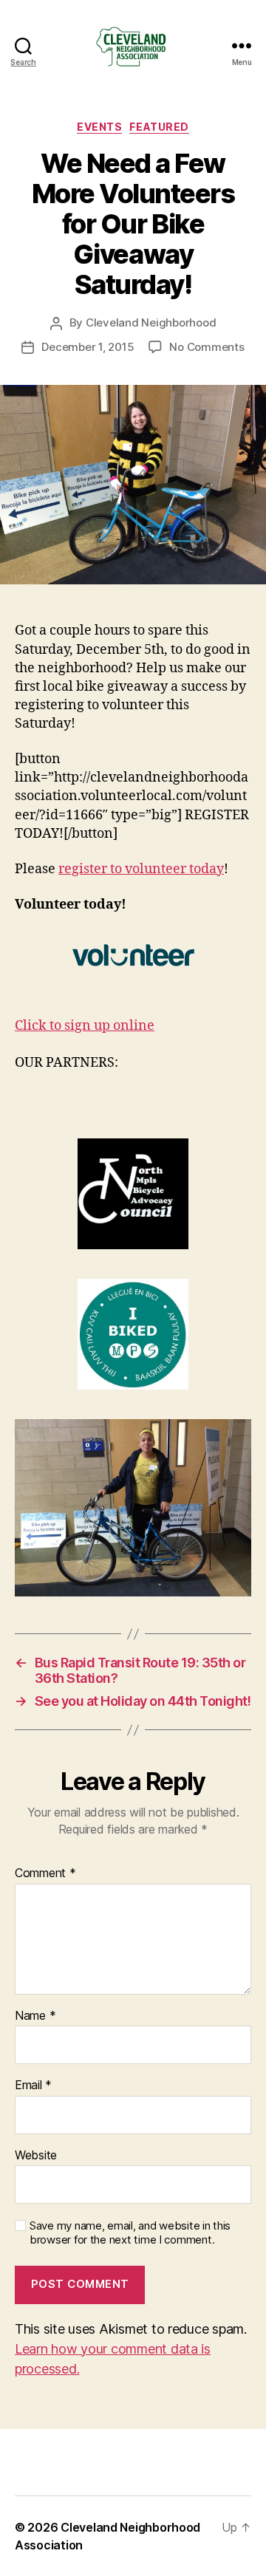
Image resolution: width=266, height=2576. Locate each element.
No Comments (207, 347)
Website (36, 2156)
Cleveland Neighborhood (151, 322)
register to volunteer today (141, 869)
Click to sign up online (85, 1026)
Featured (159, 127)
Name (35, 2016)
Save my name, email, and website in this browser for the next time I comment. (130, 2233)
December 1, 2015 (88, 347)
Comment (45, 1873)
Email (33, 2085)
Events (99, 127)
